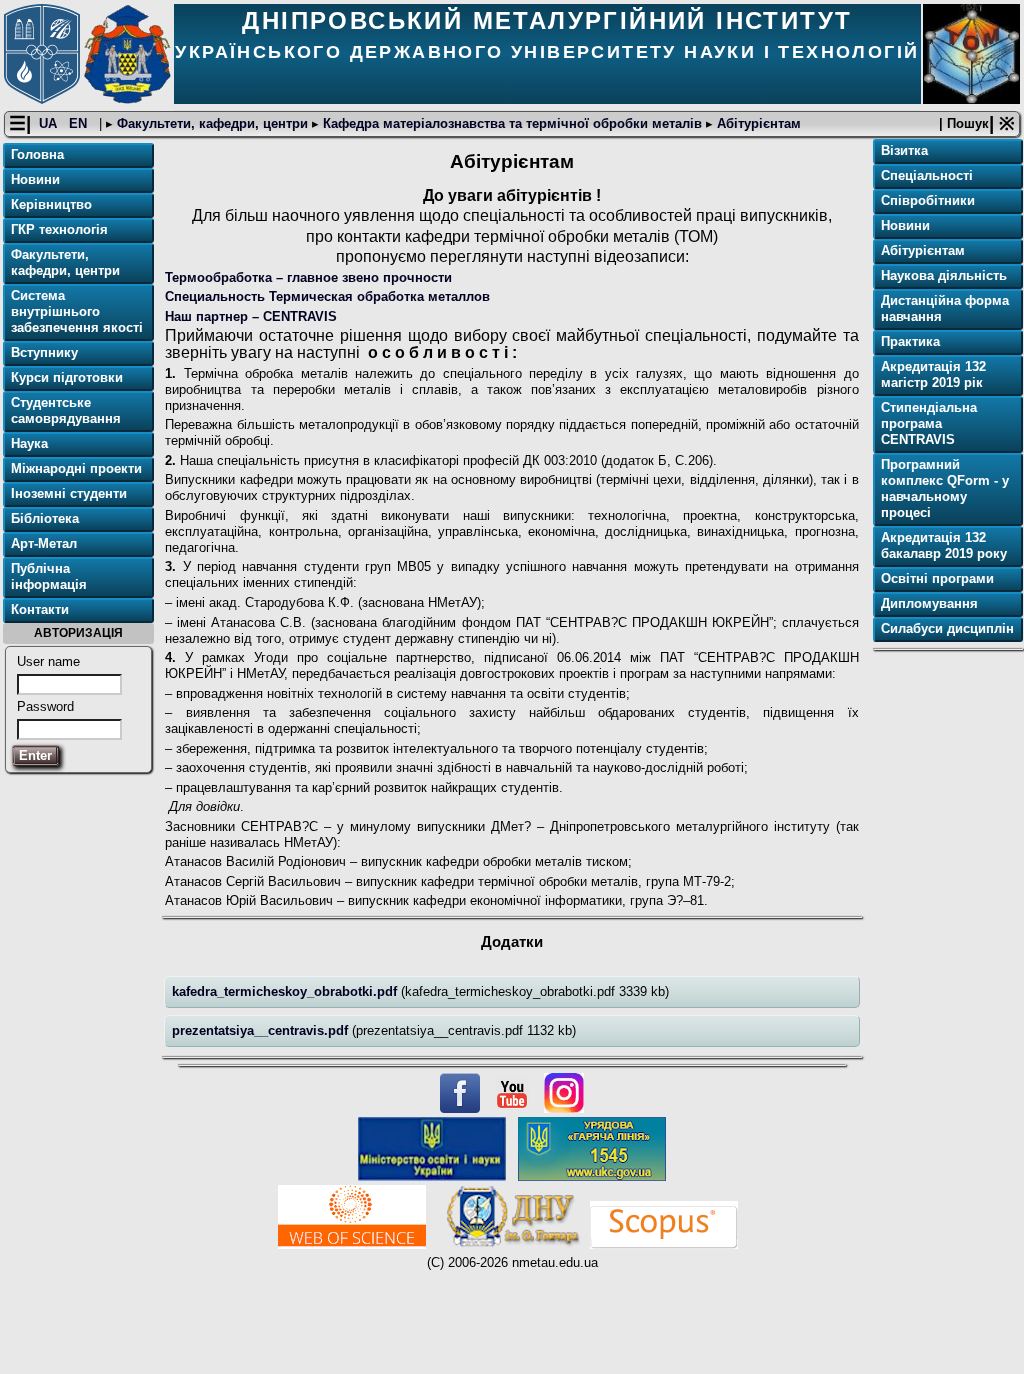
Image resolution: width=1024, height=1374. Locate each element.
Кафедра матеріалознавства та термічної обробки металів (512, 123)
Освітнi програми (937, 578)
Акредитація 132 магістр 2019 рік (933, 374)
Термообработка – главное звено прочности (308, 277)
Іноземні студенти (69, 493)
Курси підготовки (67, 377)
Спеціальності (927, 175)
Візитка (904, 150)
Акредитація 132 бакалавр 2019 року (944, 545)
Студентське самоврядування (66, 410)
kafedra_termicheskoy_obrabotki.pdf (286, 991)
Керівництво (51, 204)
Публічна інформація (49, 576)
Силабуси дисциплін (947, 628)
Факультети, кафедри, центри (212, 123)
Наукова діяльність (944, 275)
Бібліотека (45, 518)
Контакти (40, 609)
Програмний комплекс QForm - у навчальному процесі (945, 488)
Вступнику (44, 352)
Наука (29, 443)
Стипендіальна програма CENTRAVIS (929, 423)
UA (50, 123)
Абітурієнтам (757, 123)
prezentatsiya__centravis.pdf (262, 1030)
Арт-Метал (44, 543)
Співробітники (928, 200)
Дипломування (929, 603)
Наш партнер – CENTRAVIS (251, 316)
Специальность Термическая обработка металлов (327, 296)
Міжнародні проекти (76, 468)
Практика (910, 341)
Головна (37, 154)
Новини (35, 179)
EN (80, 123)
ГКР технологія (59, 229)
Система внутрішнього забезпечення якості (77, 311)
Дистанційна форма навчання (945, 308)
